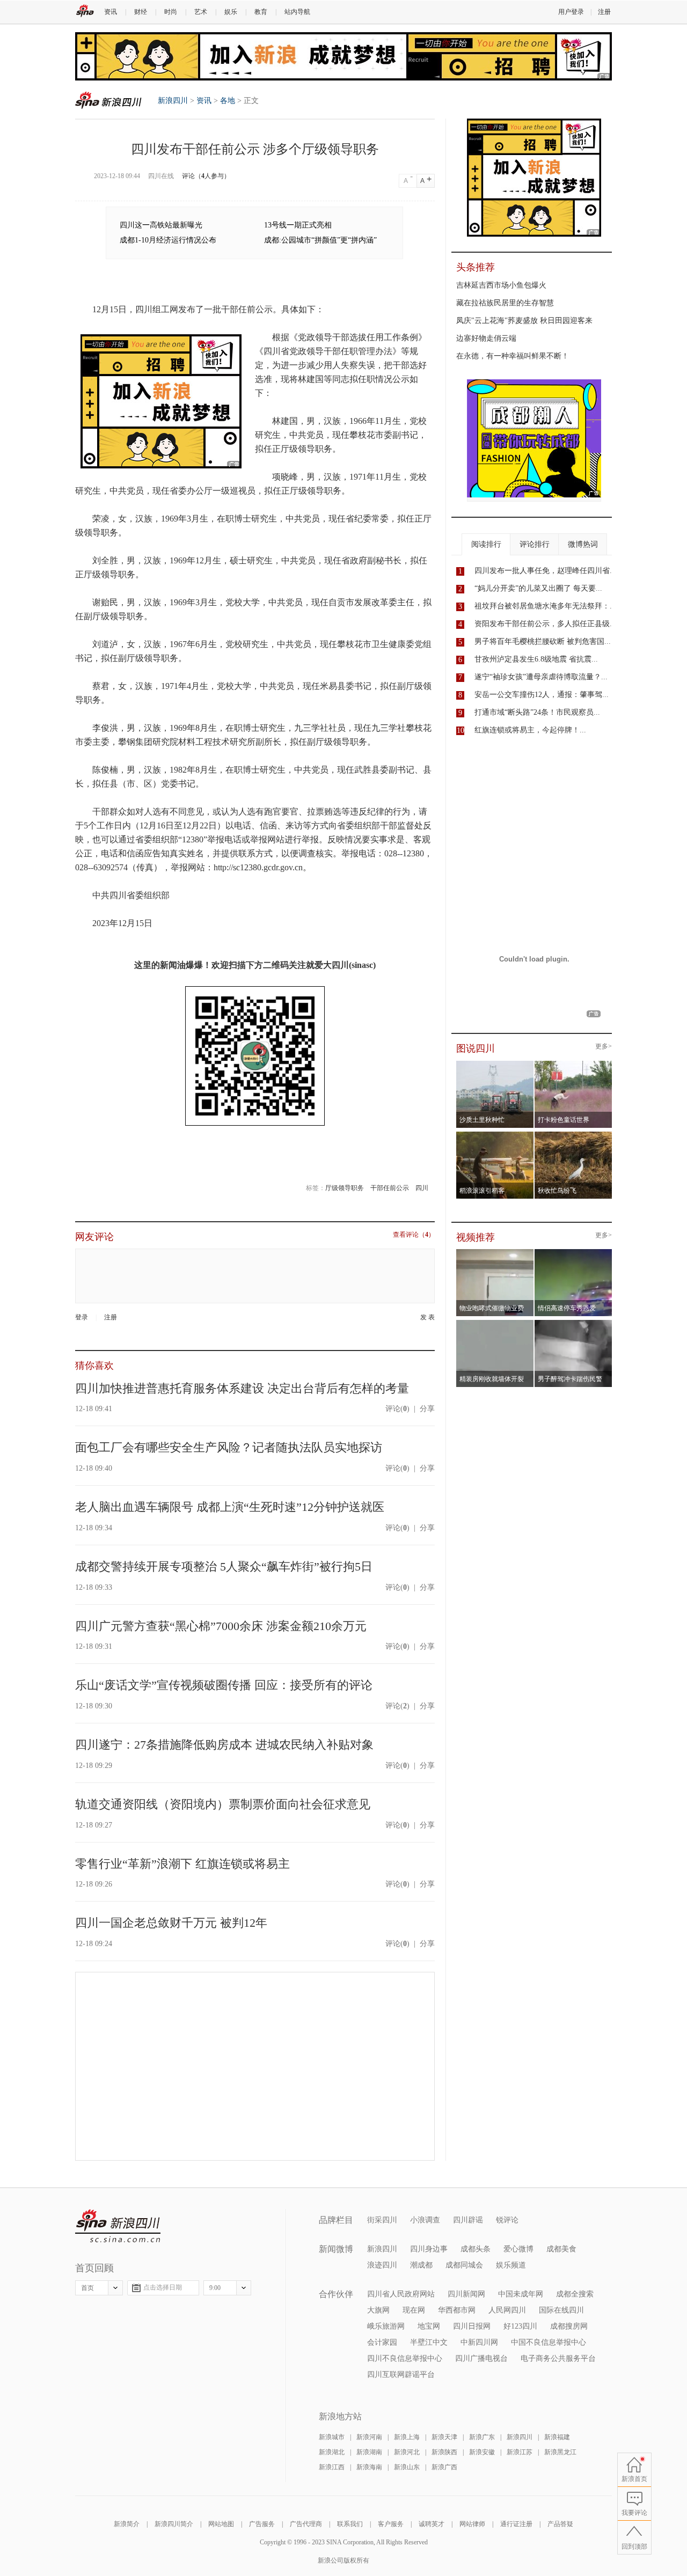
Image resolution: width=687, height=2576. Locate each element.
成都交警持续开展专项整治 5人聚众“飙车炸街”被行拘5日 (224, 1566)
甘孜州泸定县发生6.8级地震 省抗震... (536, 659)
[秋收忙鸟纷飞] (573, 1135)
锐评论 (507, 2220)
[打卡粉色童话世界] (573, 1064)
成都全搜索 (575, 2294)
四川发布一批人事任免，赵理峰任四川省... (545, 571)
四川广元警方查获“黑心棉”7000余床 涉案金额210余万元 (221, 1626)
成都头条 (476, 2249)
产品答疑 (560, 2524)
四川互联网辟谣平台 (401, 2375)
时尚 (171, 12)
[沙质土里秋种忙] (495, 1064)
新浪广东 (482, 2437)
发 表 (427, 1318)
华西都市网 (457, 2310)
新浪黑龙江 (560, 2452)
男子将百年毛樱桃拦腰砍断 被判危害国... (543, 641)
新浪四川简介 (174, 2524)
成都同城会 (464, 2265)
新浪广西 (444, 2467)
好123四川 (520, 2326)
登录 (82, 1317)
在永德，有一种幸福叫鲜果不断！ (513, 356)
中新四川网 (479, 2342)
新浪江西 (332, 2467)
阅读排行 (486, 544)
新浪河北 (407, 2452)
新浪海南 (369, 2467)
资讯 (111, 12)
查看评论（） (414, 1235)
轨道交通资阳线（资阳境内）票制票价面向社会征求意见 (223, 1804)
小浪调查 (425, 2220)
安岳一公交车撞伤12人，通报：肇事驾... (542, 695)
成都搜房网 (569, 2326)
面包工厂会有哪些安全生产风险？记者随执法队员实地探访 (229, 1447)
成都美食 (561, 2249)
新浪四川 (108, 100)
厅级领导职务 (345, 1188)
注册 (604, 12)
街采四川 (382, 2220)
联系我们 (350, 2524)
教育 (261, 12)
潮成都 (421, 2265)
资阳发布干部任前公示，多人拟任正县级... (545, 624)
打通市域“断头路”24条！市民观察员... (537, 712)
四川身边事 (429, 2249)
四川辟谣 (468, 2220)
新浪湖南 (369, 2452)
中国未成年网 (521, 2294)
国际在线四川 (561, 2310)
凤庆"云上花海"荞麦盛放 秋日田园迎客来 (524, 321)
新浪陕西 (444, 2452)
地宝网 (429, 2326)
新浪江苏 (520, 2452)
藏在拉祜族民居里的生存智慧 (505, 303)
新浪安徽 (482, 2452)
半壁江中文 (429, 2342)
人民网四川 (507, 2310)
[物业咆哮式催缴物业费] (525, 1252)
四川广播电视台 (481, 2358)
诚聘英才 (432, 2524)
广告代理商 (306, 2524)
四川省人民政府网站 (401, 2294)
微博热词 (583, 544)
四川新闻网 (466, 2294)
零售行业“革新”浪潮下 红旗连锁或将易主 (182, 1864)
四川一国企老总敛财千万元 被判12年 (171, 1923)
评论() (397, 1409)
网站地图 (221, 2524)
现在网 (414, 2310)
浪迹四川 (382, 2265)
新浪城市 (332, 2437)
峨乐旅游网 (386, 2326)
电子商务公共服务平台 (558, 2358)
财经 (141, 12)
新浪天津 (444, 2437)
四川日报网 (472, 2326)
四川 (422, 1188)
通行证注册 (516, 2524)
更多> (604, 1047)
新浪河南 (369, 2437)
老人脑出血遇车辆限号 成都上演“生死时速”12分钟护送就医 (230, 1507)
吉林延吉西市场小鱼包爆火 (501, 285)
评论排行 (535, 544)
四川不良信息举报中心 (405, 2358)
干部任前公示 (390, 1188)
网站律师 (472, 2524)
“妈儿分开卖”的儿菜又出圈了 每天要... (538, 588)
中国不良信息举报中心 (549, 2342)
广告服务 (262, 2524)
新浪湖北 (332, 2452)
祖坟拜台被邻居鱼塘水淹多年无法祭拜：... (545, 606)
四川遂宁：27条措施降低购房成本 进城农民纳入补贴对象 (224, 1745)
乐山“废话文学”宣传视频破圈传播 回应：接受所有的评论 (224, 1685)
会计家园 (382, 2342)
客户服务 (391, 2524)
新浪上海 (407, 2437)
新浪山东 (407, 2467)
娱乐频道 (511, 2265)
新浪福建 (557, 2437)
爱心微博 (518, 2249)
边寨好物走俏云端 (486, 338)
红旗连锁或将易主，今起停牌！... (530, 730)
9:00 (215, 2288)
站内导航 (297, 12)
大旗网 (378, 2310)
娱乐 (231, 12)
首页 (87, 2288)
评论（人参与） (206, 176)
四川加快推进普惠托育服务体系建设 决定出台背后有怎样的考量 (242, 1388)
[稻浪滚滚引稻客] (495, 1135)
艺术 (201, 12)
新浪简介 (127, 2524)
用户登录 (571, 12)
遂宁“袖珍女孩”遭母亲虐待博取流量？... (541, 677)
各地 (228, 101)
